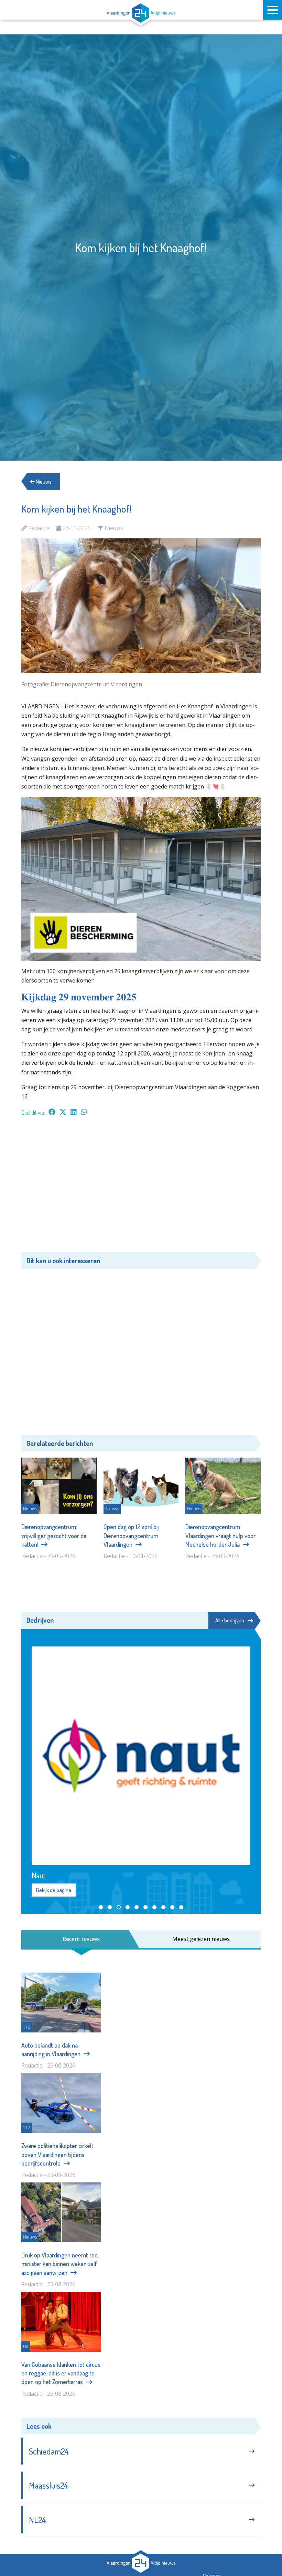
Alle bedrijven (230, 1620)
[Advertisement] (141, 1188)
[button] (101, 1907)
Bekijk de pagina (54, 1890)
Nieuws (43, 482)
